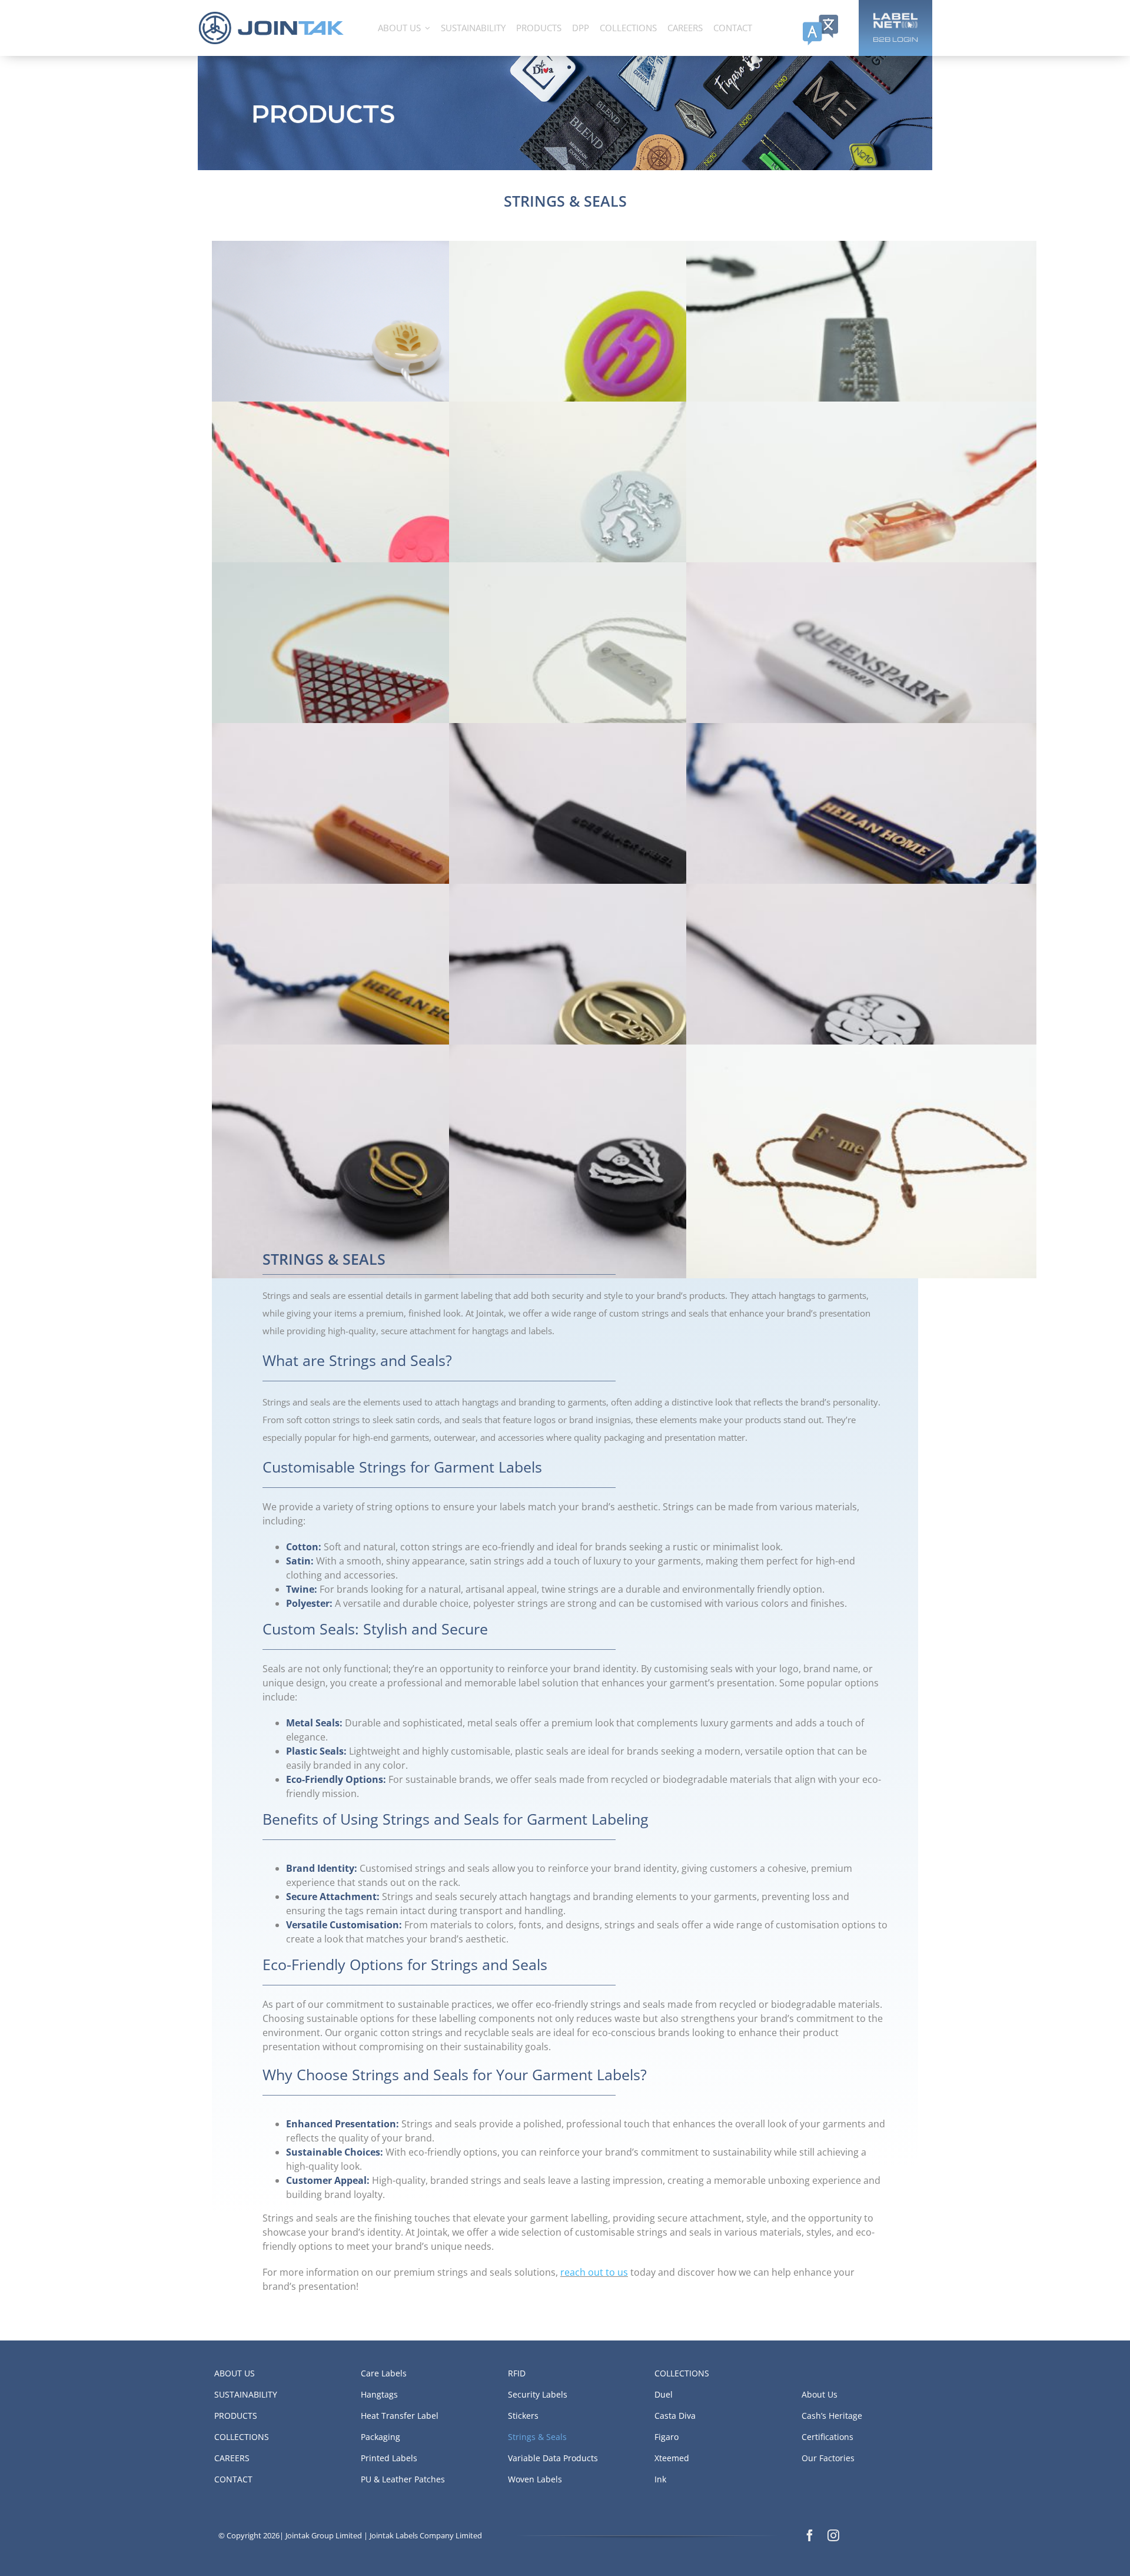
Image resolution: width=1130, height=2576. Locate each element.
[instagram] (833, 2535)
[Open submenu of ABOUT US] (428, 28)
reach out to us (594, 2272)
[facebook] (810, 2535)
